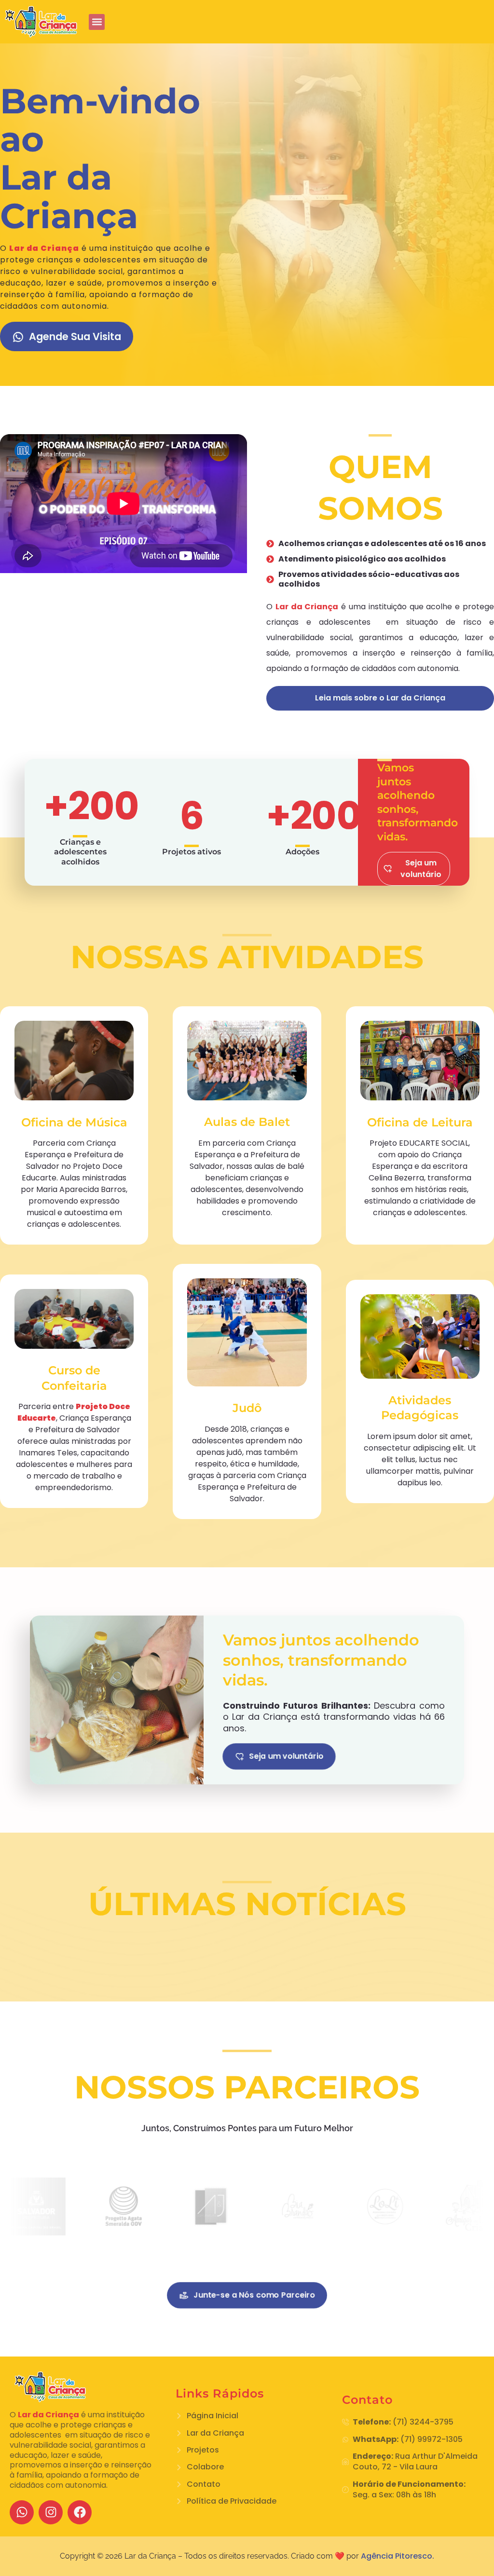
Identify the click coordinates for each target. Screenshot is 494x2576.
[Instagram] (51, 2512)
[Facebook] (80, 2512)
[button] (97, 22)
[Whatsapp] (22, 2512)
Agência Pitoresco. (398, 2556)
